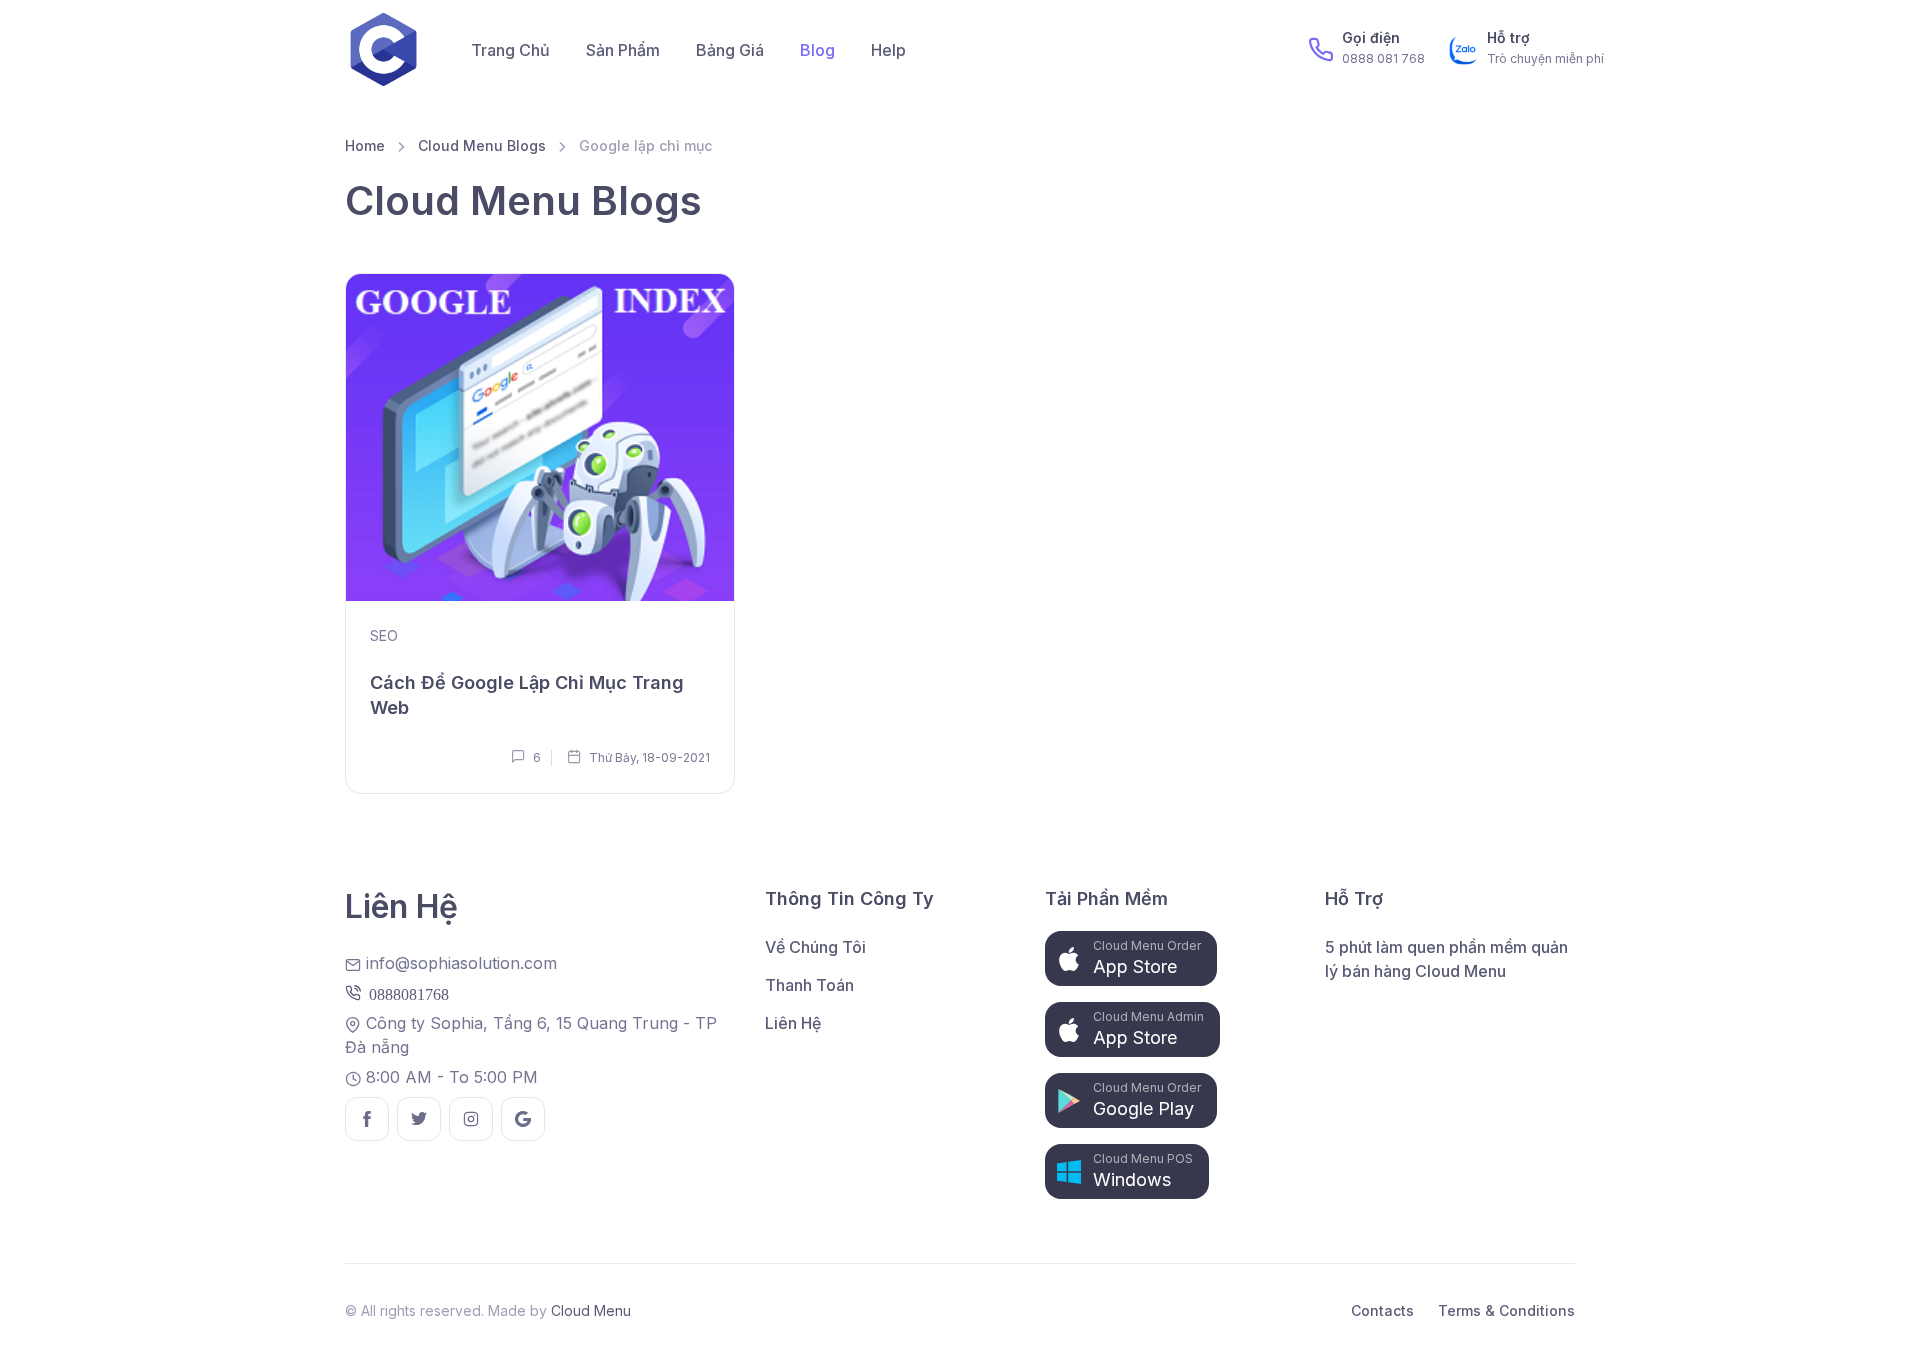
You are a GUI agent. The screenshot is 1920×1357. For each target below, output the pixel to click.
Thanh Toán (809, 985)
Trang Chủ (510, 50)
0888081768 (405, 993)
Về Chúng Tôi (815, 947)
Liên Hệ (793, 1023)
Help (888, 50)
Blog (817, 50)
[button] (1131, 958)
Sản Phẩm (623, 50)
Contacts (1382, 1310)
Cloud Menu (591, 1310)
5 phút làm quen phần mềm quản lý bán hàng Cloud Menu (1446, 959)
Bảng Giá (730, 50)
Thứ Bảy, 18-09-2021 (648, 757)
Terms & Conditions (1506, 1310)
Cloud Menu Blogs (482, 145)
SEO (384, 635)
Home (365, 145)
